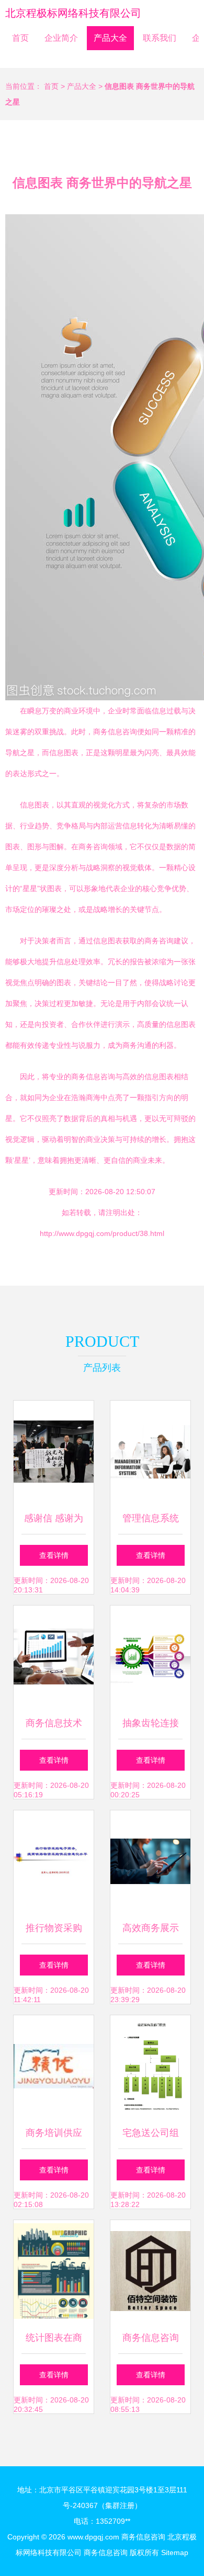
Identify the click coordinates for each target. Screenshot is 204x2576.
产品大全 (110, 38)
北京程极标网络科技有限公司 (73, 13)
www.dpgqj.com (93, 2537)
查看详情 (54, 1555)
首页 (20, 38)
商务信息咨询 (143, 2537)
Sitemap (175, 2552)
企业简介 (61, 38)
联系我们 (160, 38)
